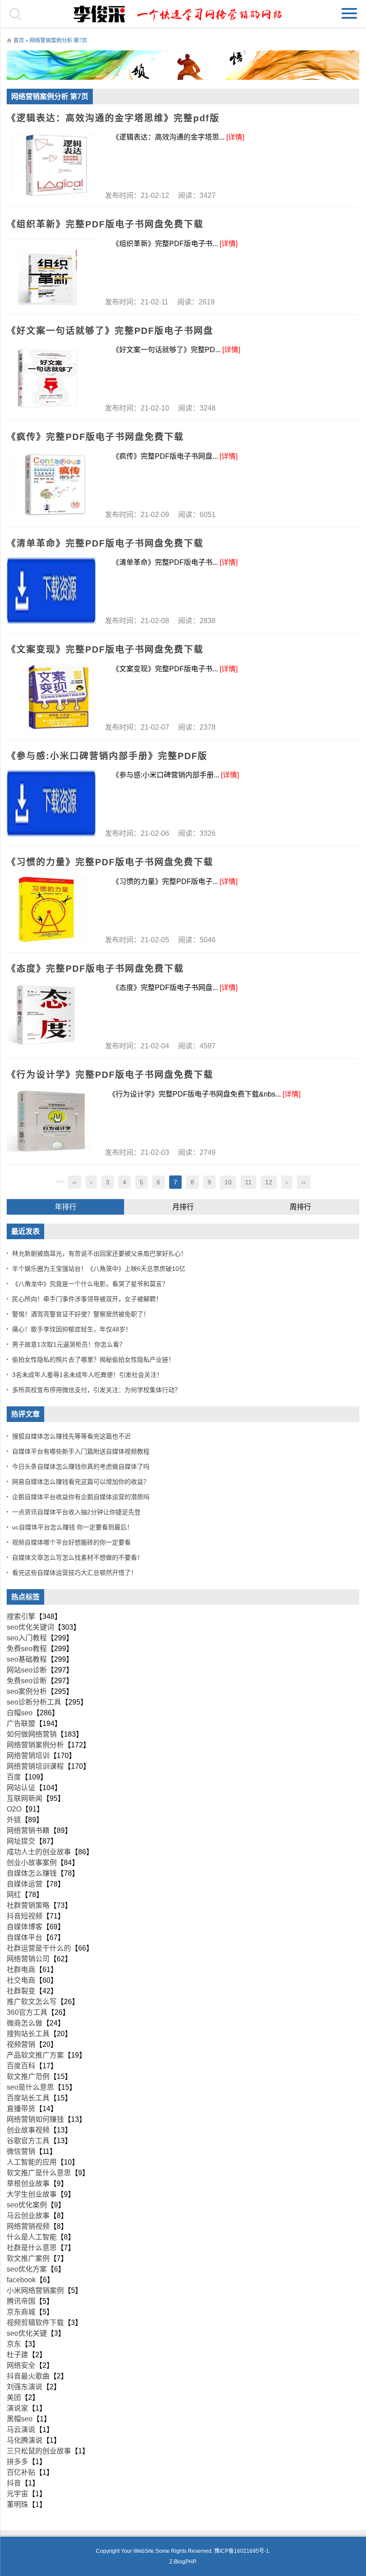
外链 (14, 1820)
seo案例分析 (27, 1691)
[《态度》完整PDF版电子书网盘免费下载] (51, 1016)
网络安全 (21, 2365)
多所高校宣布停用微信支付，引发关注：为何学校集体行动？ (96, 1390)
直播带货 (21, 2109)
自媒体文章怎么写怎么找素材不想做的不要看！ (78, 1557)
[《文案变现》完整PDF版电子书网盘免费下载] (51, 697)
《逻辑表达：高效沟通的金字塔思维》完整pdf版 (113, 118)
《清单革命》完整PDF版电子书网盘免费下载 (105, 543)
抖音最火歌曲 (28, 2376)
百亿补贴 (21, 2472)
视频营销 (21, 2044)
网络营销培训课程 (35, 1766)
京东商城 (21, 2312)
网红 (14, 1895)
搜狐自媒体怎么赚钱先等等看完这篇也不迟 (71, 1436)
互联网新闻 (25, 1798)
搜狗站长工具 (28, 2034)
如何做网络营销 (32, 1734)
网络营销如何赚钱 (35, 2119)
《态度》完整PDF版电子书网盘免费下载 (95, 969)
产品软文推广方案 (35, 2055)
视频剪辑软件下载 (35, 2323)
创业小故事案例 (32, 1863)
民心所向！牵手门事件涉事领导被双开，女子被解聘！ (87, 1299)
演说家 (17, 2408)
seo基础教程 (27, 1659)
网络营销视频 (28, 2226)
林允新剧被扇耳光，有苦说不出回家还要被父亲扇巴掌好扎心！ (100, 1253)
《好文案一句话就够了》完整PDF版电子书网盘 (110, 331)
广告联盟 (21, 1723)
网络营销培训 (28, 1756)
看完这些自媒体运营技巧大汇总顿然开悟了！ (75, 1573)
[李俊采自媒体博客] (183, 14)
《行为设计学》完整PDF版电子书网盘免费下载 (110, 1075)
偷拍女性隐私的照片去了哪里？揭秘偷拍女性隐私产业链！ (93, 1360)
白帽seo (20, 1713)
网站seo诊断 (27, 1670)
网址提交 (21, 1841)
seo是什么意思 (30, 2087)
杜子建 (17, 2355)
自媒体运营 (25, 1884)
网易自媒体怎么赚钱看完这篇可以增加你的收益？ (81, 1482)
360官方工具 (27, 2012)
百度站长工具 (28, 2098)
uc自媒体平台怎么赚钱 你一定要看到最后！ (73, 1527)
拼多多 (17, 2462)
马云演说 (21, 2430)
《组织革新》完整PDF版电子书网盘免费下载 (105, 224)
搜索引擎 (21, 1617)
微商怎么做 (25, 2023)
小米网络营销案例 (35, 2290)
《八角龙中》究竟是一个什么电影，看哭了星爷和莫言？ (90, 1284)
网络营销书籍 (28, 1830)
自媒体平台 (25, 1937)
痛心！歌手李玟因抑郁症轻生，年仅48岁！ (72, 1329)
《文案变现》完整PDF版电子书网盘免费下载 (105, 649)
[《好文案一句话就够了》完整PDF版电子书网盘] (51, 378)
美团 (14, 2397)
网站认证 (21, 1788)
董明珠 (17, 2504)
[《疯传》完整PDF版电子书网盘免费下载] (51, 485)
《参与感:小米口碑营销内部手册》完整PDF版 (107, 756)
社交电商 (21, 1980)
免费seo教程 (27, 1649)
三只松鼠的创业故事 (39, 2451)
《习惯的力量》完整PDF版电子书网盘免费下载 (110, 862)
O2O (14, 1809)
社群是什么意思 (32, 2248)
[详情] (235, 137)
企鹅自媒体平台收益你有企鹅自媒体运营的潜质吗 (81, 1497)
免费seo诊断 (27, 1681)
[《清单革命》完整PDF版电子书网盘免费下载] (51, 591)
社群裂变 (21, 1991)
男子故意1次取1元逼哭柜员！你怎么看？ (69, 1344)
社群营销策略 (28, 1905)
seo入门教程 (27, 1638)
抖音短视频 (25, 1916)
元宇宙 (17, 2494)
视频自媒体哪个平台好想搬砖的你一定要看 (71, 1542)
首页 (19, 41)
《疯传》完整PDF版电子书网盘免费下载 (95, 437)
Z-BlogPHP (182, 2562)
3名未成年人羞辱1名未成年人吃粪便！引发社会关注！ (87, 1375)
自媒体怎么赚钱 (32, 1873)
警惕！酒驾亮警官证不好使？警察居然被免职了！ (81, 1314)
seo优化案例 (27, 2205)
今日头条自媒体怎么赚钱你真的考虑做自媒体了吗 (81, 1467)
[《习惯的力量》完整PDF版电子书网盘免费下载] (51, 910)
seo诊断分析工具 (34, 1702)
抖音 (14, 2483)
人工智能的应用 (32, 2162)
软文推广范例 (28, 2077)
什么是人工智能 (32, 2237)
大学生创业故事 (32, 2194)
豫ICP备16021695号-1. (242, 2551)
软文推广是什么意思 (39, 2173)
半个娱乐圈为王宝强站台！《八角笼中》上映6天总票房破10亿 (99, 1269)
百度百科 (21, 2066)
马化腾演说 (25, 2440)
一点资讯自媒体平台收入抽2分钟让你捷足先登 (76, 1512)
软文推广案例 (28, 2258)
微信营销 (21, 2151)
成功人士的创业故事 (39, 1852)
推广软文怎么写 (32, 2002)
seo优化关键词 (30, 1627)
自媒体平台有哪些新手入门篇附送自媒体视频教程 (81, 1451)
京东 (14, 2344)
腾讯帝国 (21, 2301)
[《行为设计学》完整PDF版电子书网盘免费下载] (51, 1122)
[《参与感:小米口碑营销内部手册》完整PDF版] (51, 803)
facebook (21, 2280)
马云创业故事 (28, 2216)
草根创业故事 (28, 2184)
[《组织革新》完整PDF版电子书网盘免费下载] (51, 272)
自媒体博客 (25, 1927)
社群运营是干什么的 (39, 1948)
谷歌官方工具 (28, 2141)
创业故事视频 (28, 2130)
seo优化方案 (27, 2269)
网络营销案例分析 (35, 1745)
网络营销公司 (28, 1959)
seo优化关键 (27, 2333)
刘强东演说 (25, 2387)
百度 (14, 1777)
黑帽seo (20, 2419)
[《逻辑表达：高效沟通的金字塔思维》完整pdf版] (51, 165)
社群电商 (21, 1970)
